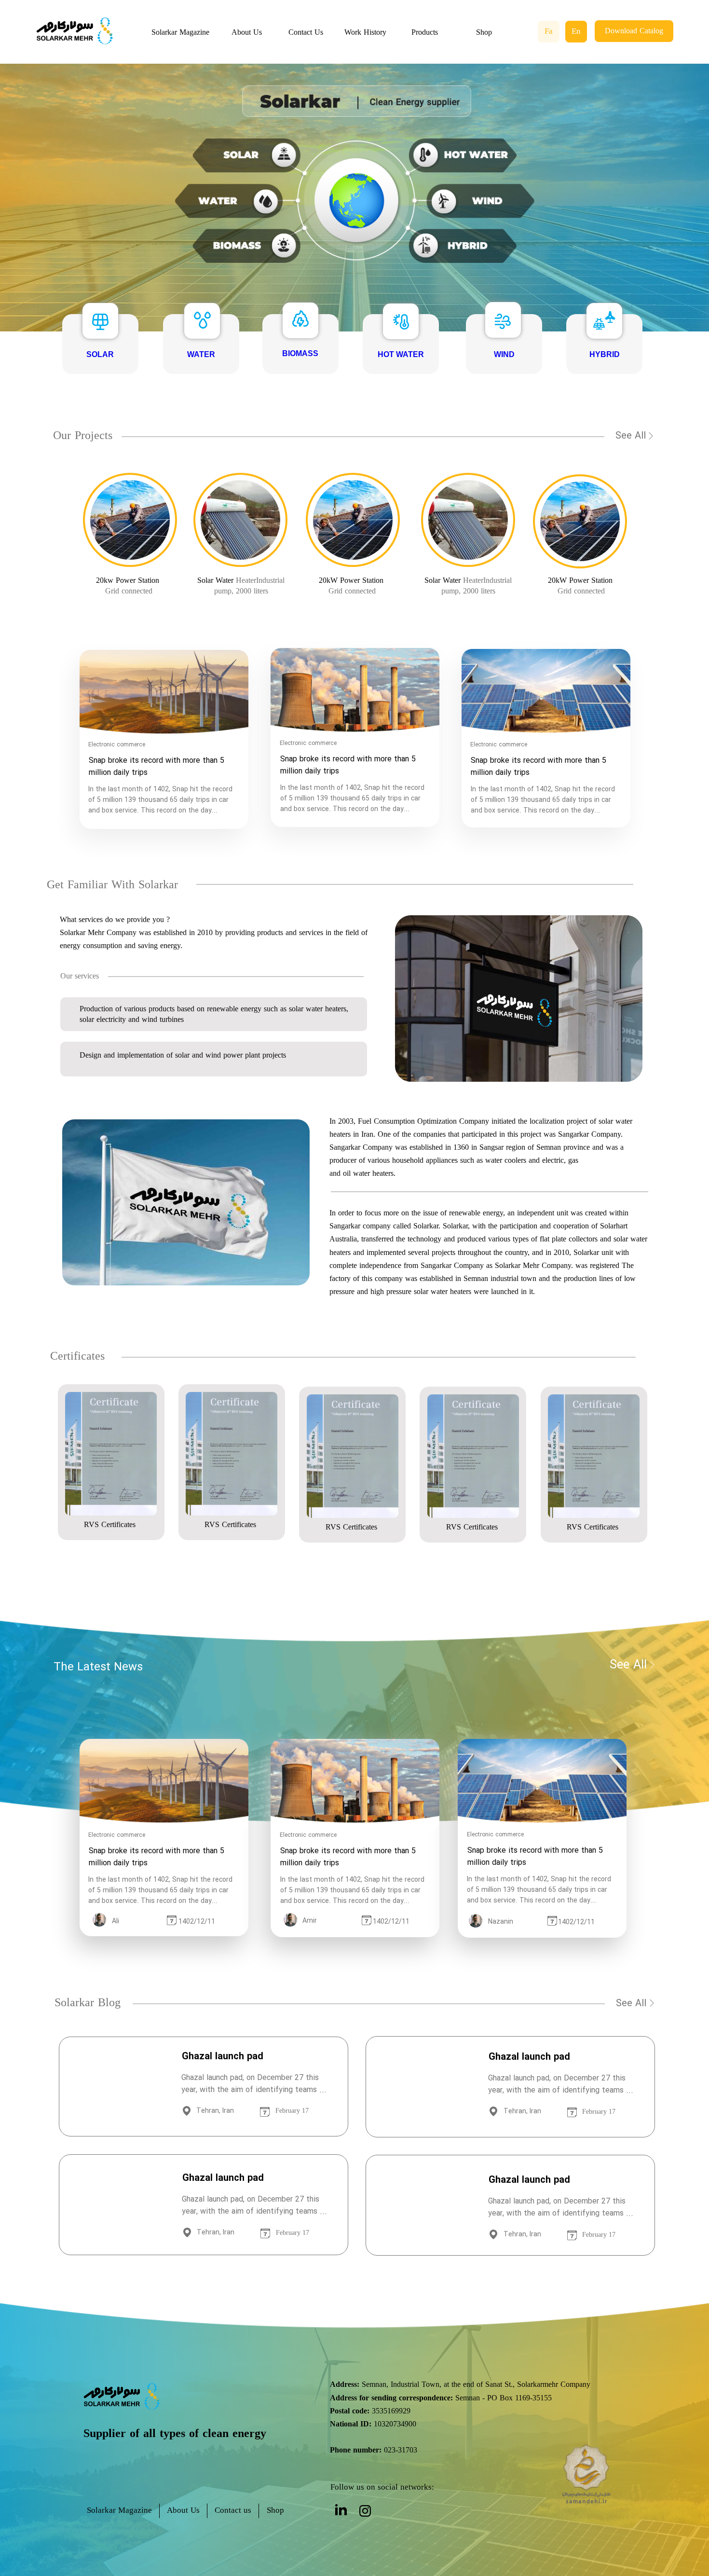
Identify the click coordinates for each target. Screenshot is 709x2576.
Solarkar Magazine (180, 33)
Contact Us (306, 33)
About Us (247, 33)
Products (425, 33)
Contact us (233, 2511)
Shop (484, 33)
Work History (365, 33)
